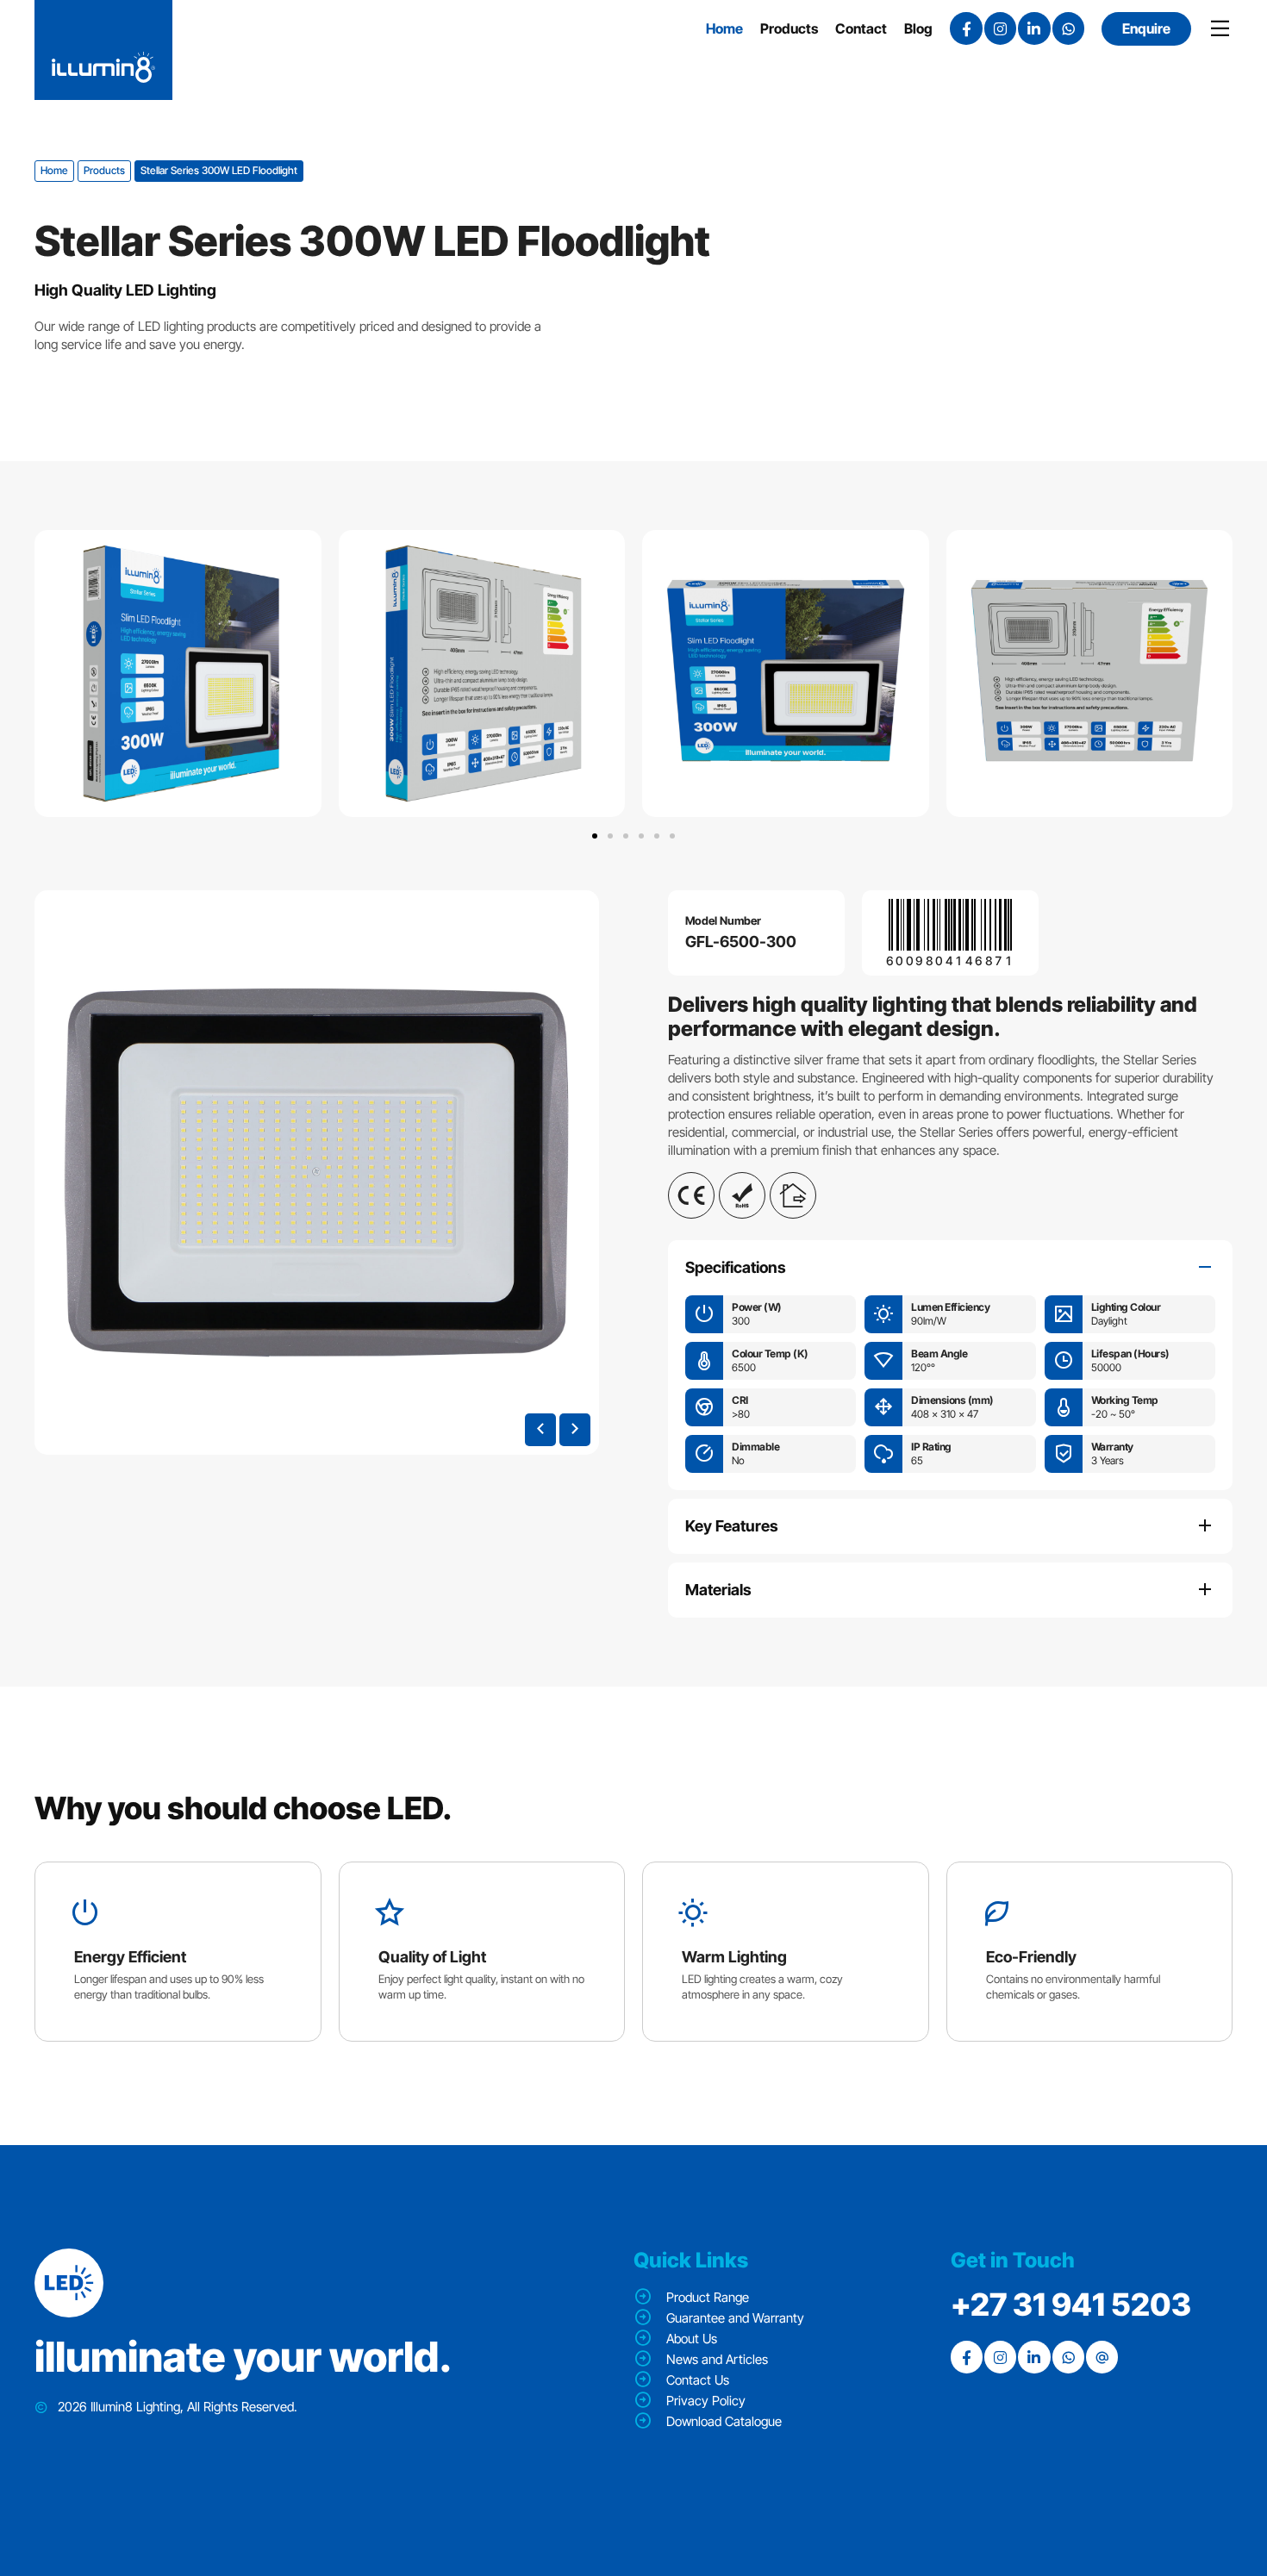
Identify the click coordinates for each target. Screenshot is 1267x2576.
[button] (595, 836)
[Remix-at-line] (1102, 2357)
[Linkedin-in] (1034, 28)
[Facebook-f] (966, 28)
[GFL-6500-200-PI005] (317, 1173)
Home (54, 170)
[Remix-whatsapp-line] (1068, 28)
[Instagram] (1000, 28)
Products (104, 170)
